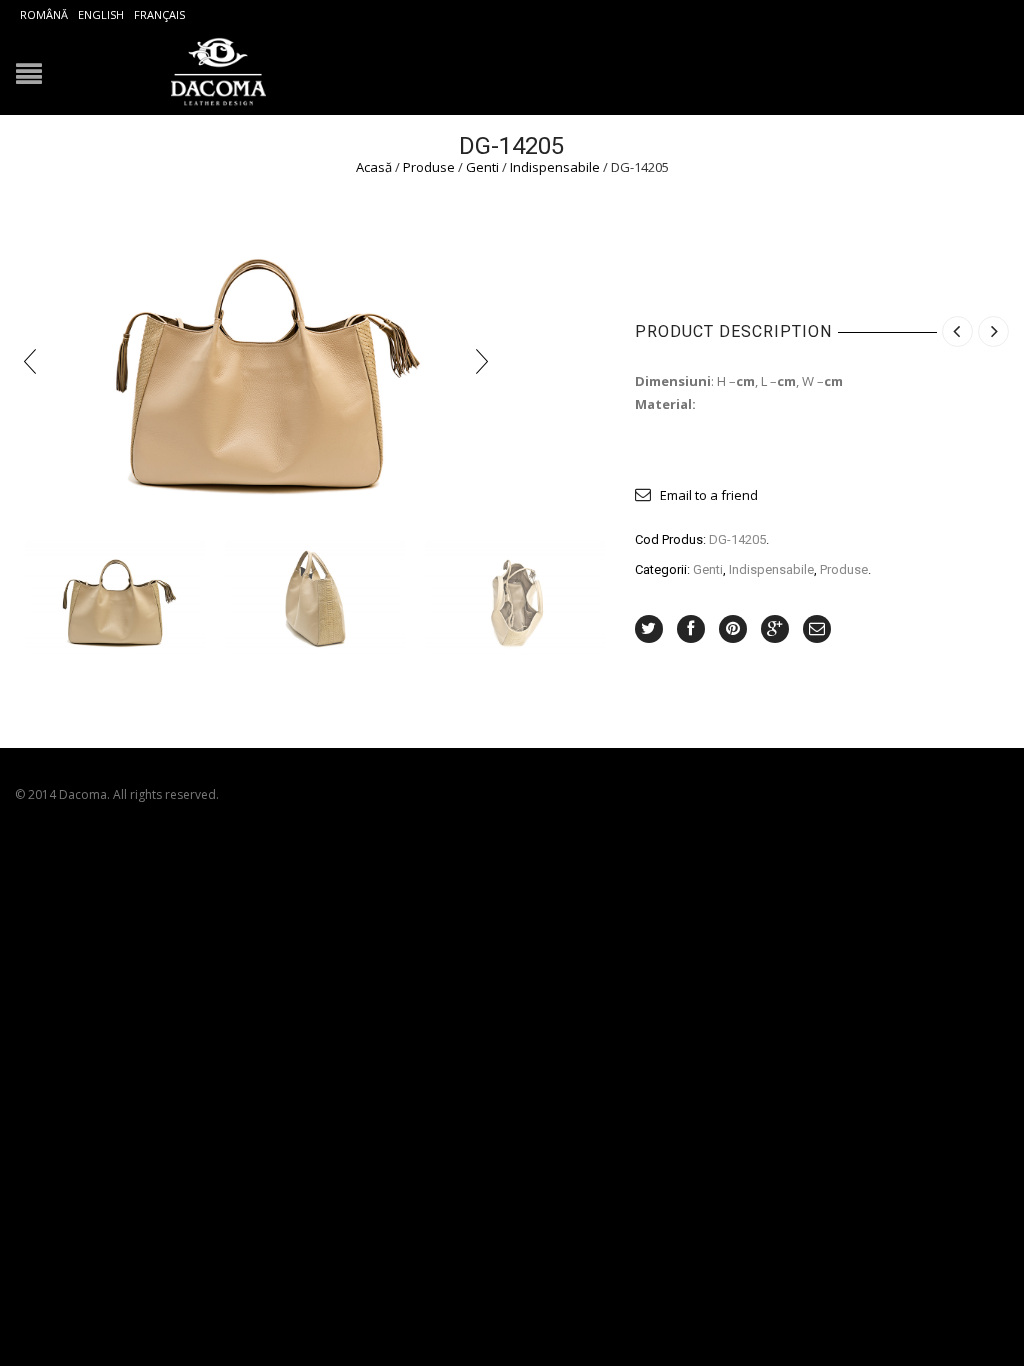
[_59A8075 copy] (315, 597)
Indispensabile (555, 167)
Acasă (374, 167)
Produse (429, 167)
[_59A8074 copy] (115, 597)
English (101, 14)
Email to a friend (709, 495)
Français (159, 14)
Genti (482, 167)
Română (44, 14)
